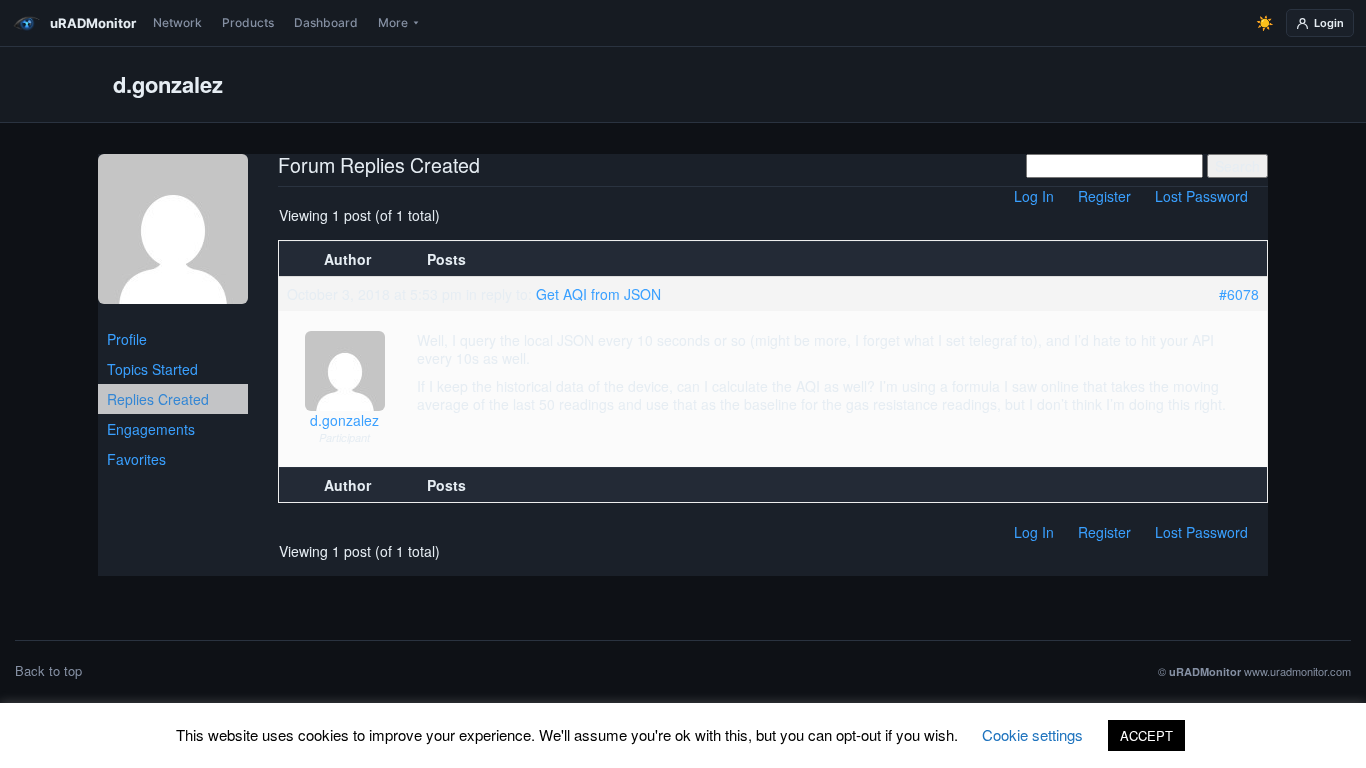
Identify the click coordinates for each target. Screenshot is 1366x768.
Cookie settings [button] (1032, 734)
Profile (127, 339)
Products (248, 22)
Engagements (151, 429)
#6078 (1239, 294)
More (393, 22)
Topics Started (152, 369)
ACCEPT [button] (1146, 735)
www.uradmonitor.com (1297, 671)
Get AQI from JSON (598, 294)
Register (1104, 196)
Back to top (48, 670)
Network (177, 22)
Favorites (136, 459)
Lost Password (1201, 196)
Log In (1034, 196)
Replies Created (158, 399)
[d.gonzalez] (173, 237)
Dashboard (326, 22)
